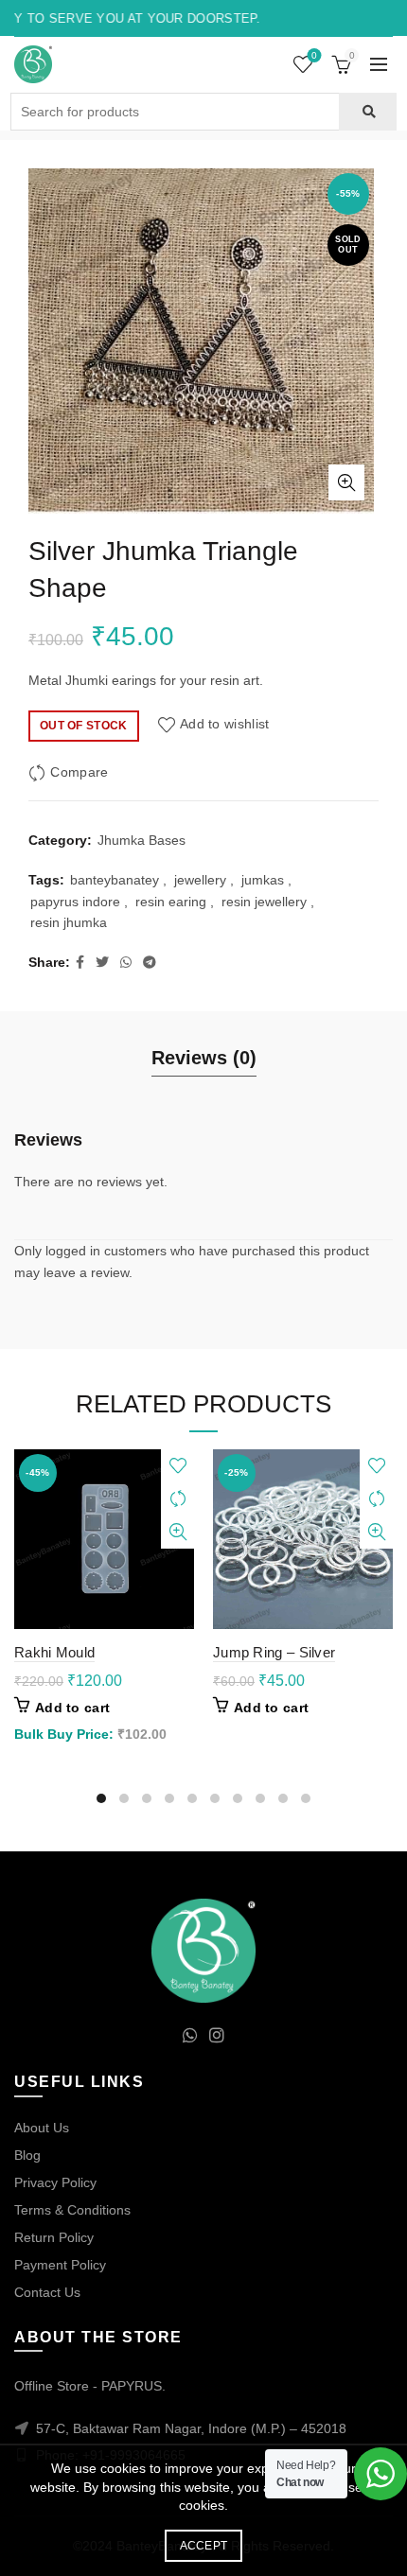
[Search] (368, 112)
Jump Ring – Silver (274, 1652)
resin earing (171, 902)
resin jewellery (264, 902)
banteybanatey (115, 880)
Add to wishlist (225, 725)
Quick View (177, 1532)
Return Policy (54, 2237)
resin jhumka (69, 922)
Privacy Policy (55, 2182)
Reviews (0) (204, 1058)
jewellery (200, 880)
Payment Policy (60, 2265)
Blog (27, 2155)
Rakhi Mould (54, 1652)
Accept (204, 2546)
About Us (42, 2128)
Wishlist (314, 55)
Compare (79, 772)
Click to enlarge (346, 482)
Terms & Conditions (72, 2210)
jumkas (263, 880)
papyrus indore (75, 902)
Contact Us (47, 2292)
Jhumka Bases (142, 840)
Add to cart (72, 1708)
